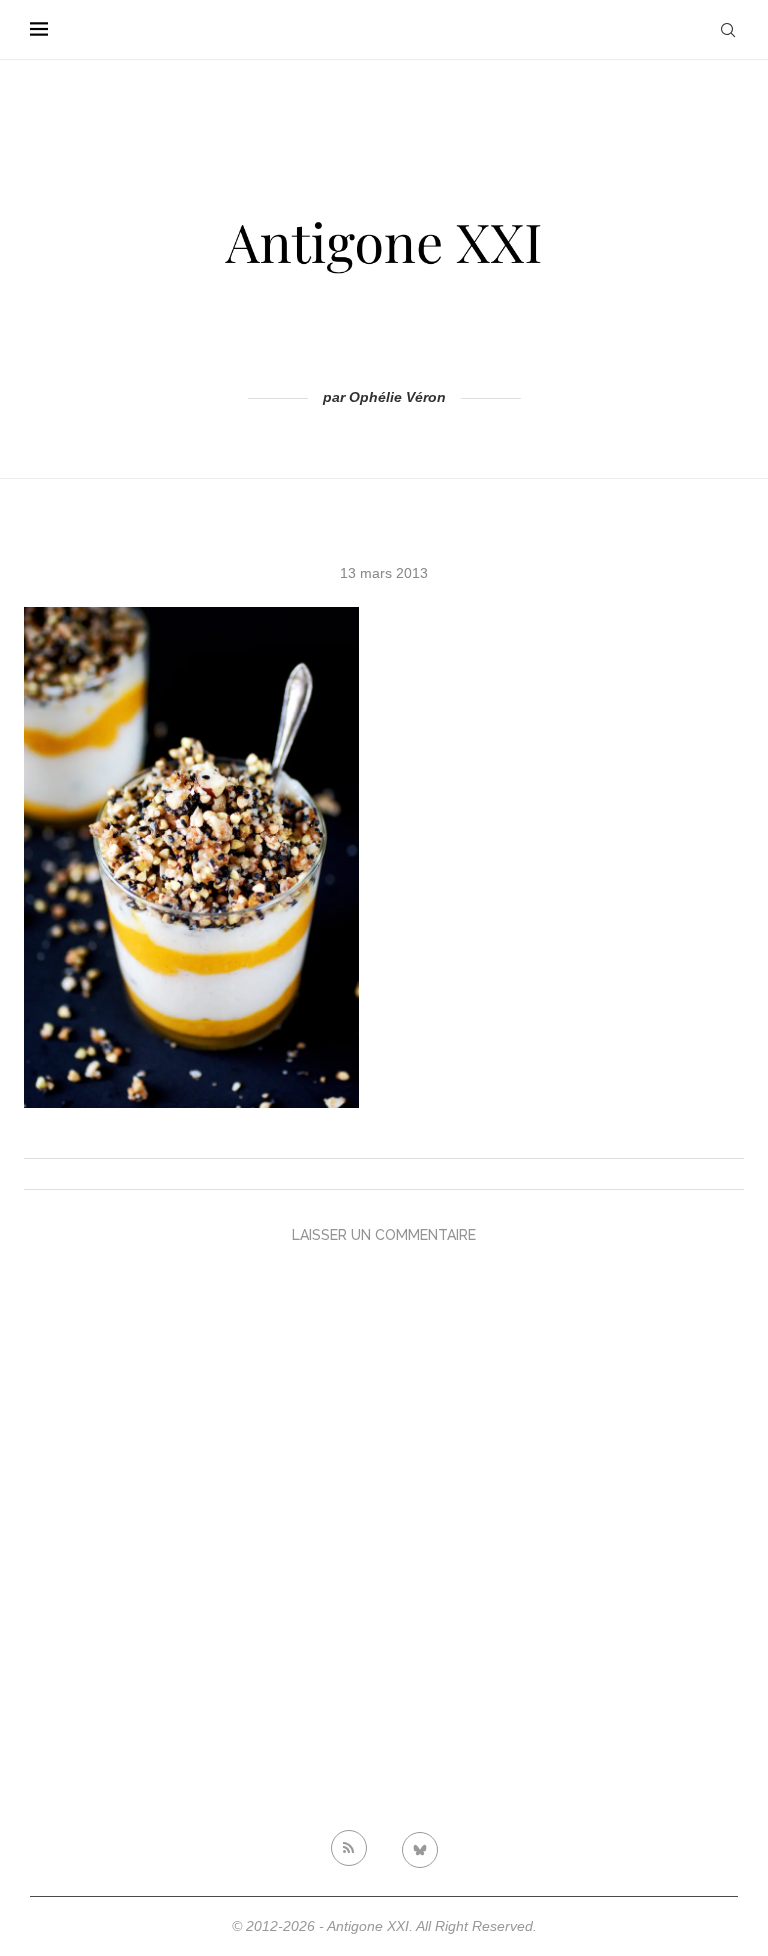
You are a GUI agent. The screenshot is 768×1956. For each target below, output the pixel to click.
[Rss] (349, 1848)
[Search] (728, 30)
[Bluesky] (420, 1848)
